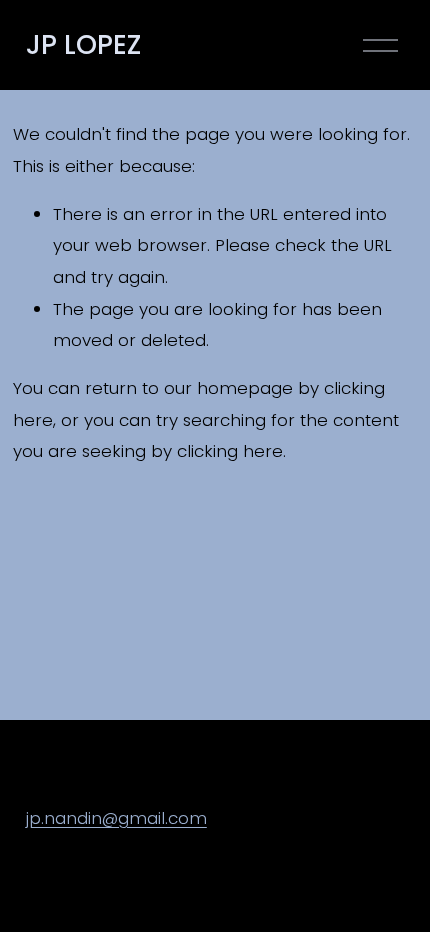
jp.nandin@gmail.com (116, 818)
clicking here (230, 451)
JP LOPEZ (83, 44)
